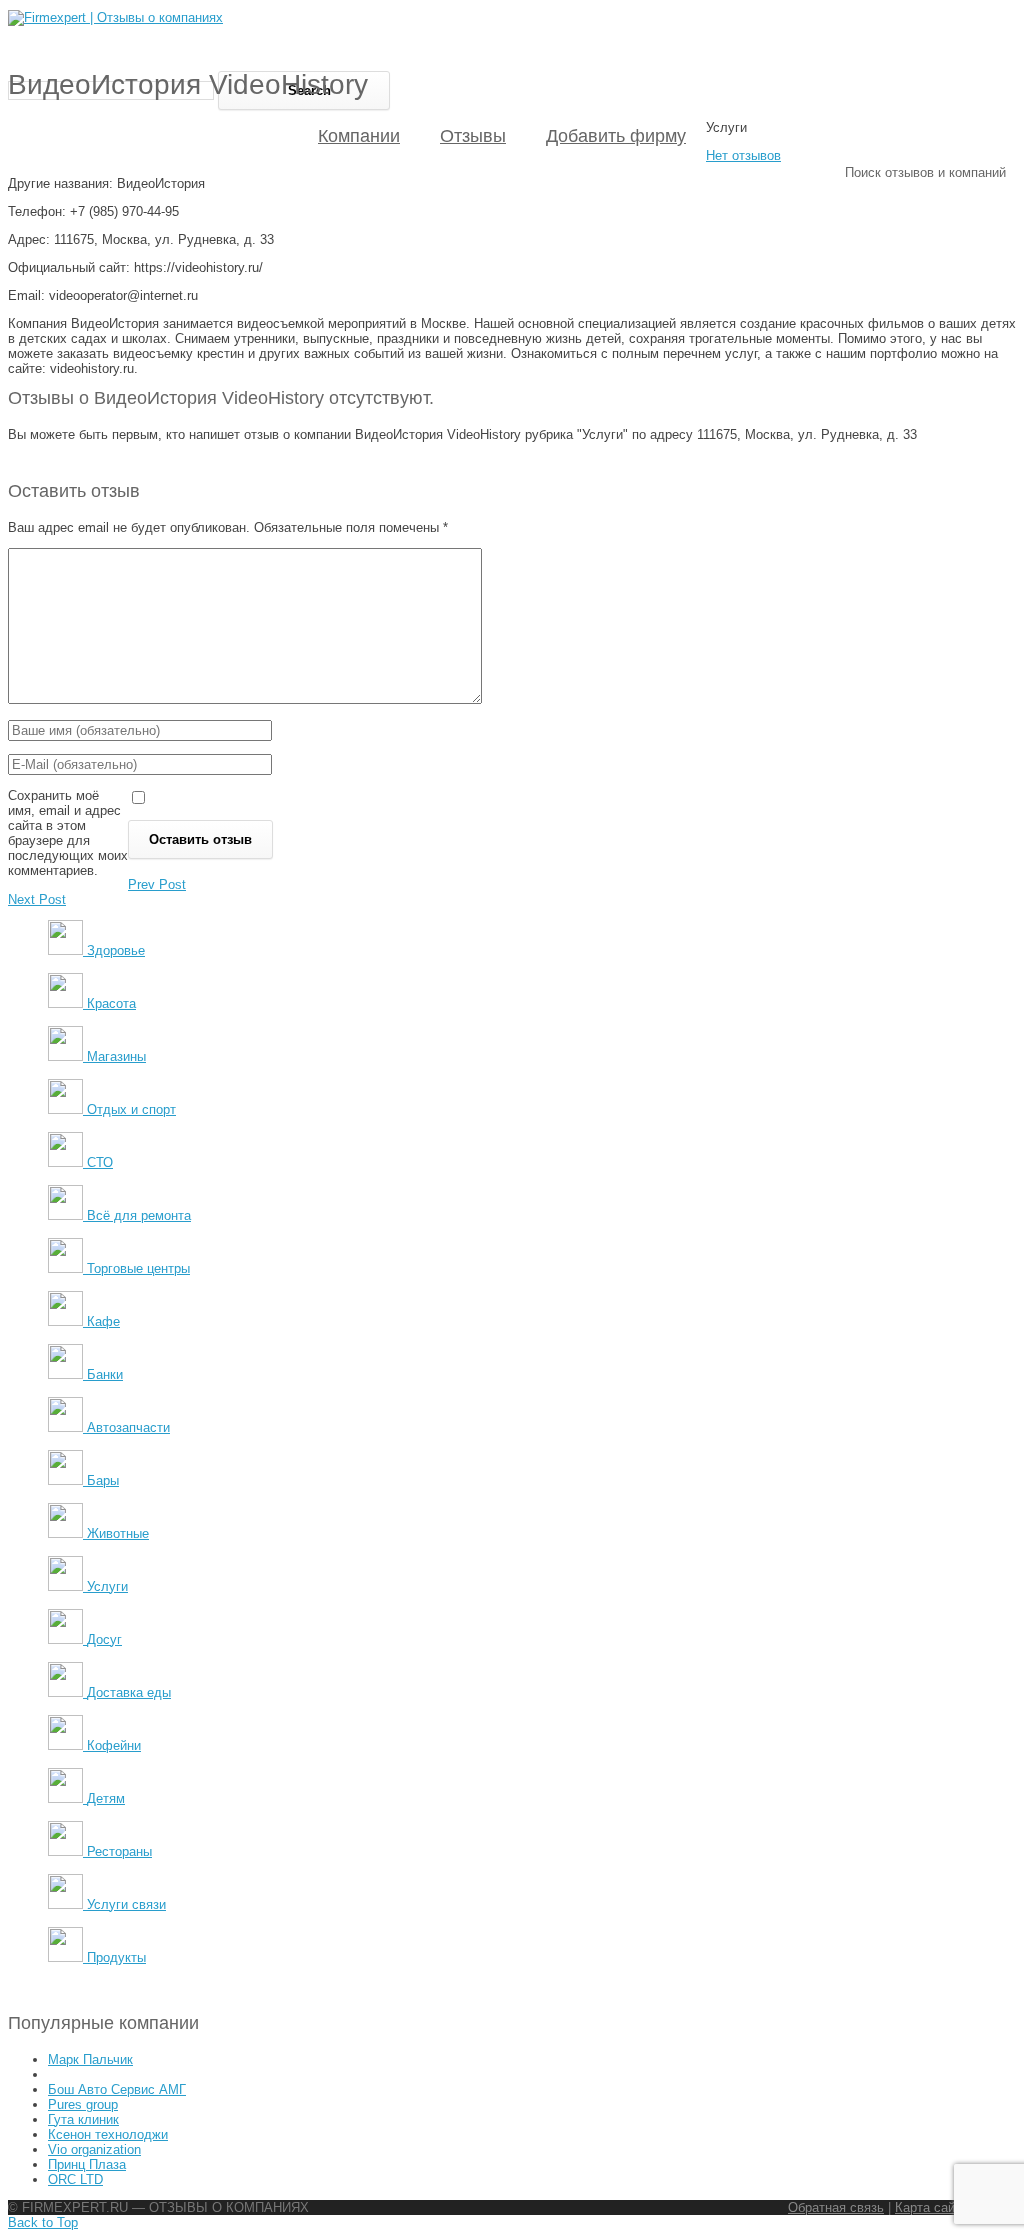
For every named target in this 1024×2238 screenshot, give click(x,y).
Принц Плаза (87, 2164)
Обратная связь (836, 2207)
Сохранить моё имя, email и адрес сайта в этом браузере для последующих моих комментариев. (68, 833)
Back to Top (43, 2222)
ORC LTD (75, 2179)
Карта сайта (931, 2207)
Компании (359, 136)
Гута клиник (83, 2119)
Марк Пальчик (90, 2059)
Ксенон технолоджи (108, 2134)
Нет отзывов (743, 155)
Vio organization (94, 2149)
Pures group (83, 2104)
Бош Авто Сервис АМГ (117, 2089)
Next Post (37, 899)
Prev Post (157, 884)
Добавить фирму (616, 136)
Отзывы (473, 136)
